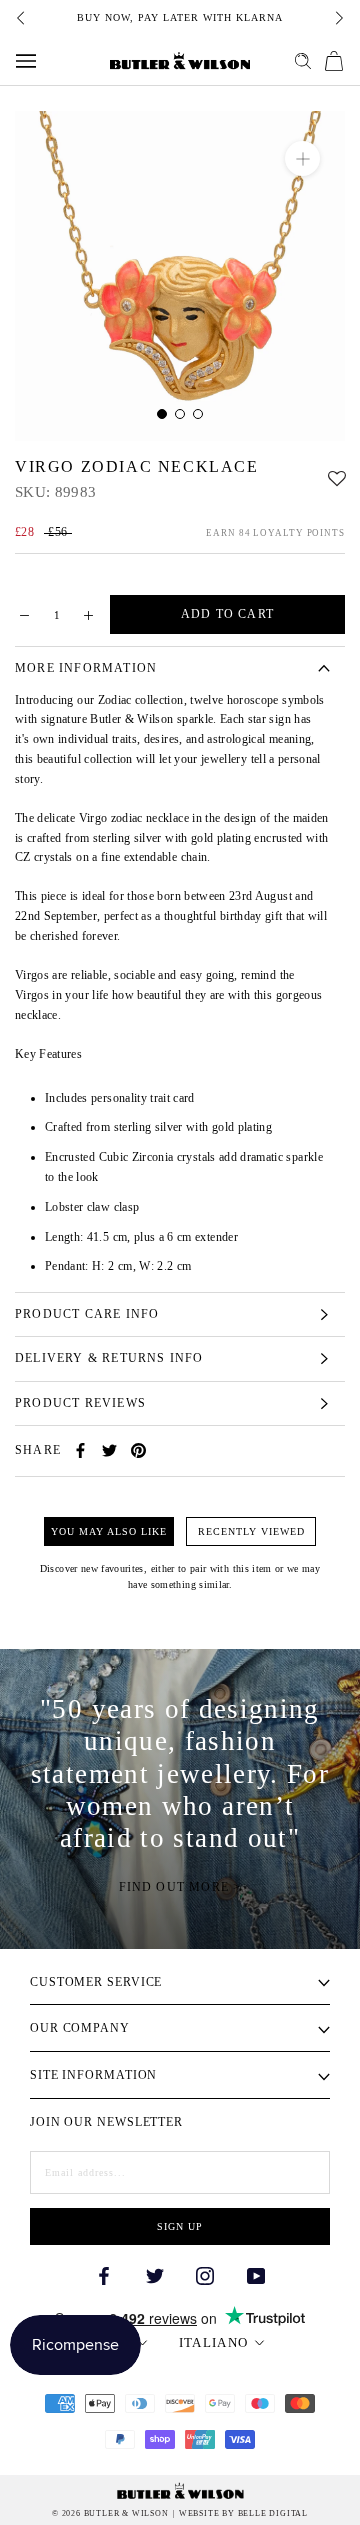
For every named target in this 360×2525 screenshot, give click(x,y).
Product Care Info (87, 1314)
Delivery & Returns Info (109, 1358)
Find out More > (180, 1887)
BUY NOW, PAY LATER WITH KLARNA (180, 17)
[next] (338, 18)
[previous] (22, 18)
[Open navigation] (26, 61)
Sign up (180, 2226)
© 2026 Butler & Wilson (110, 2514)
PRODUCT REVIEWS (80, 1403)
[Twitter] (109, 1450)
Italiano (213, 2342)
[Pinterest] (138, 1450)
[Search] (303, 61)
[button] (337, 473)
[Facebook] (80, 1450)
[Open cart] (334, 61)
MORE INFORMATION (86, 668)
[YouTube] (256, 2274)
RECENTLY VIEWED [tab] (251, 1531)
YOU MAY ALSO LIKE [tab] (109, 1531)
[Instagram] (205, 2274)
